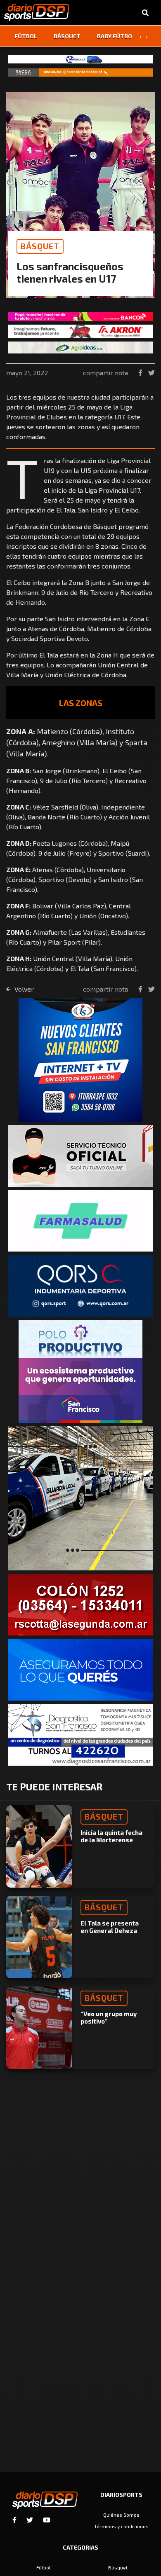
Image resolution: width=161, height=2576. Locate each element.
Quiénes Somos (121, 2515)
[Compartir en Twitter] (152, 373)
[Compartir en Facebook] (141, 373)
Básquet (67, 36)
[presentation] (140, 36)
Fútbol (26, 36)
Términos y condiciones (121, 2526)
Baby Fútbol (116, 36)
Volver (23, 989)
